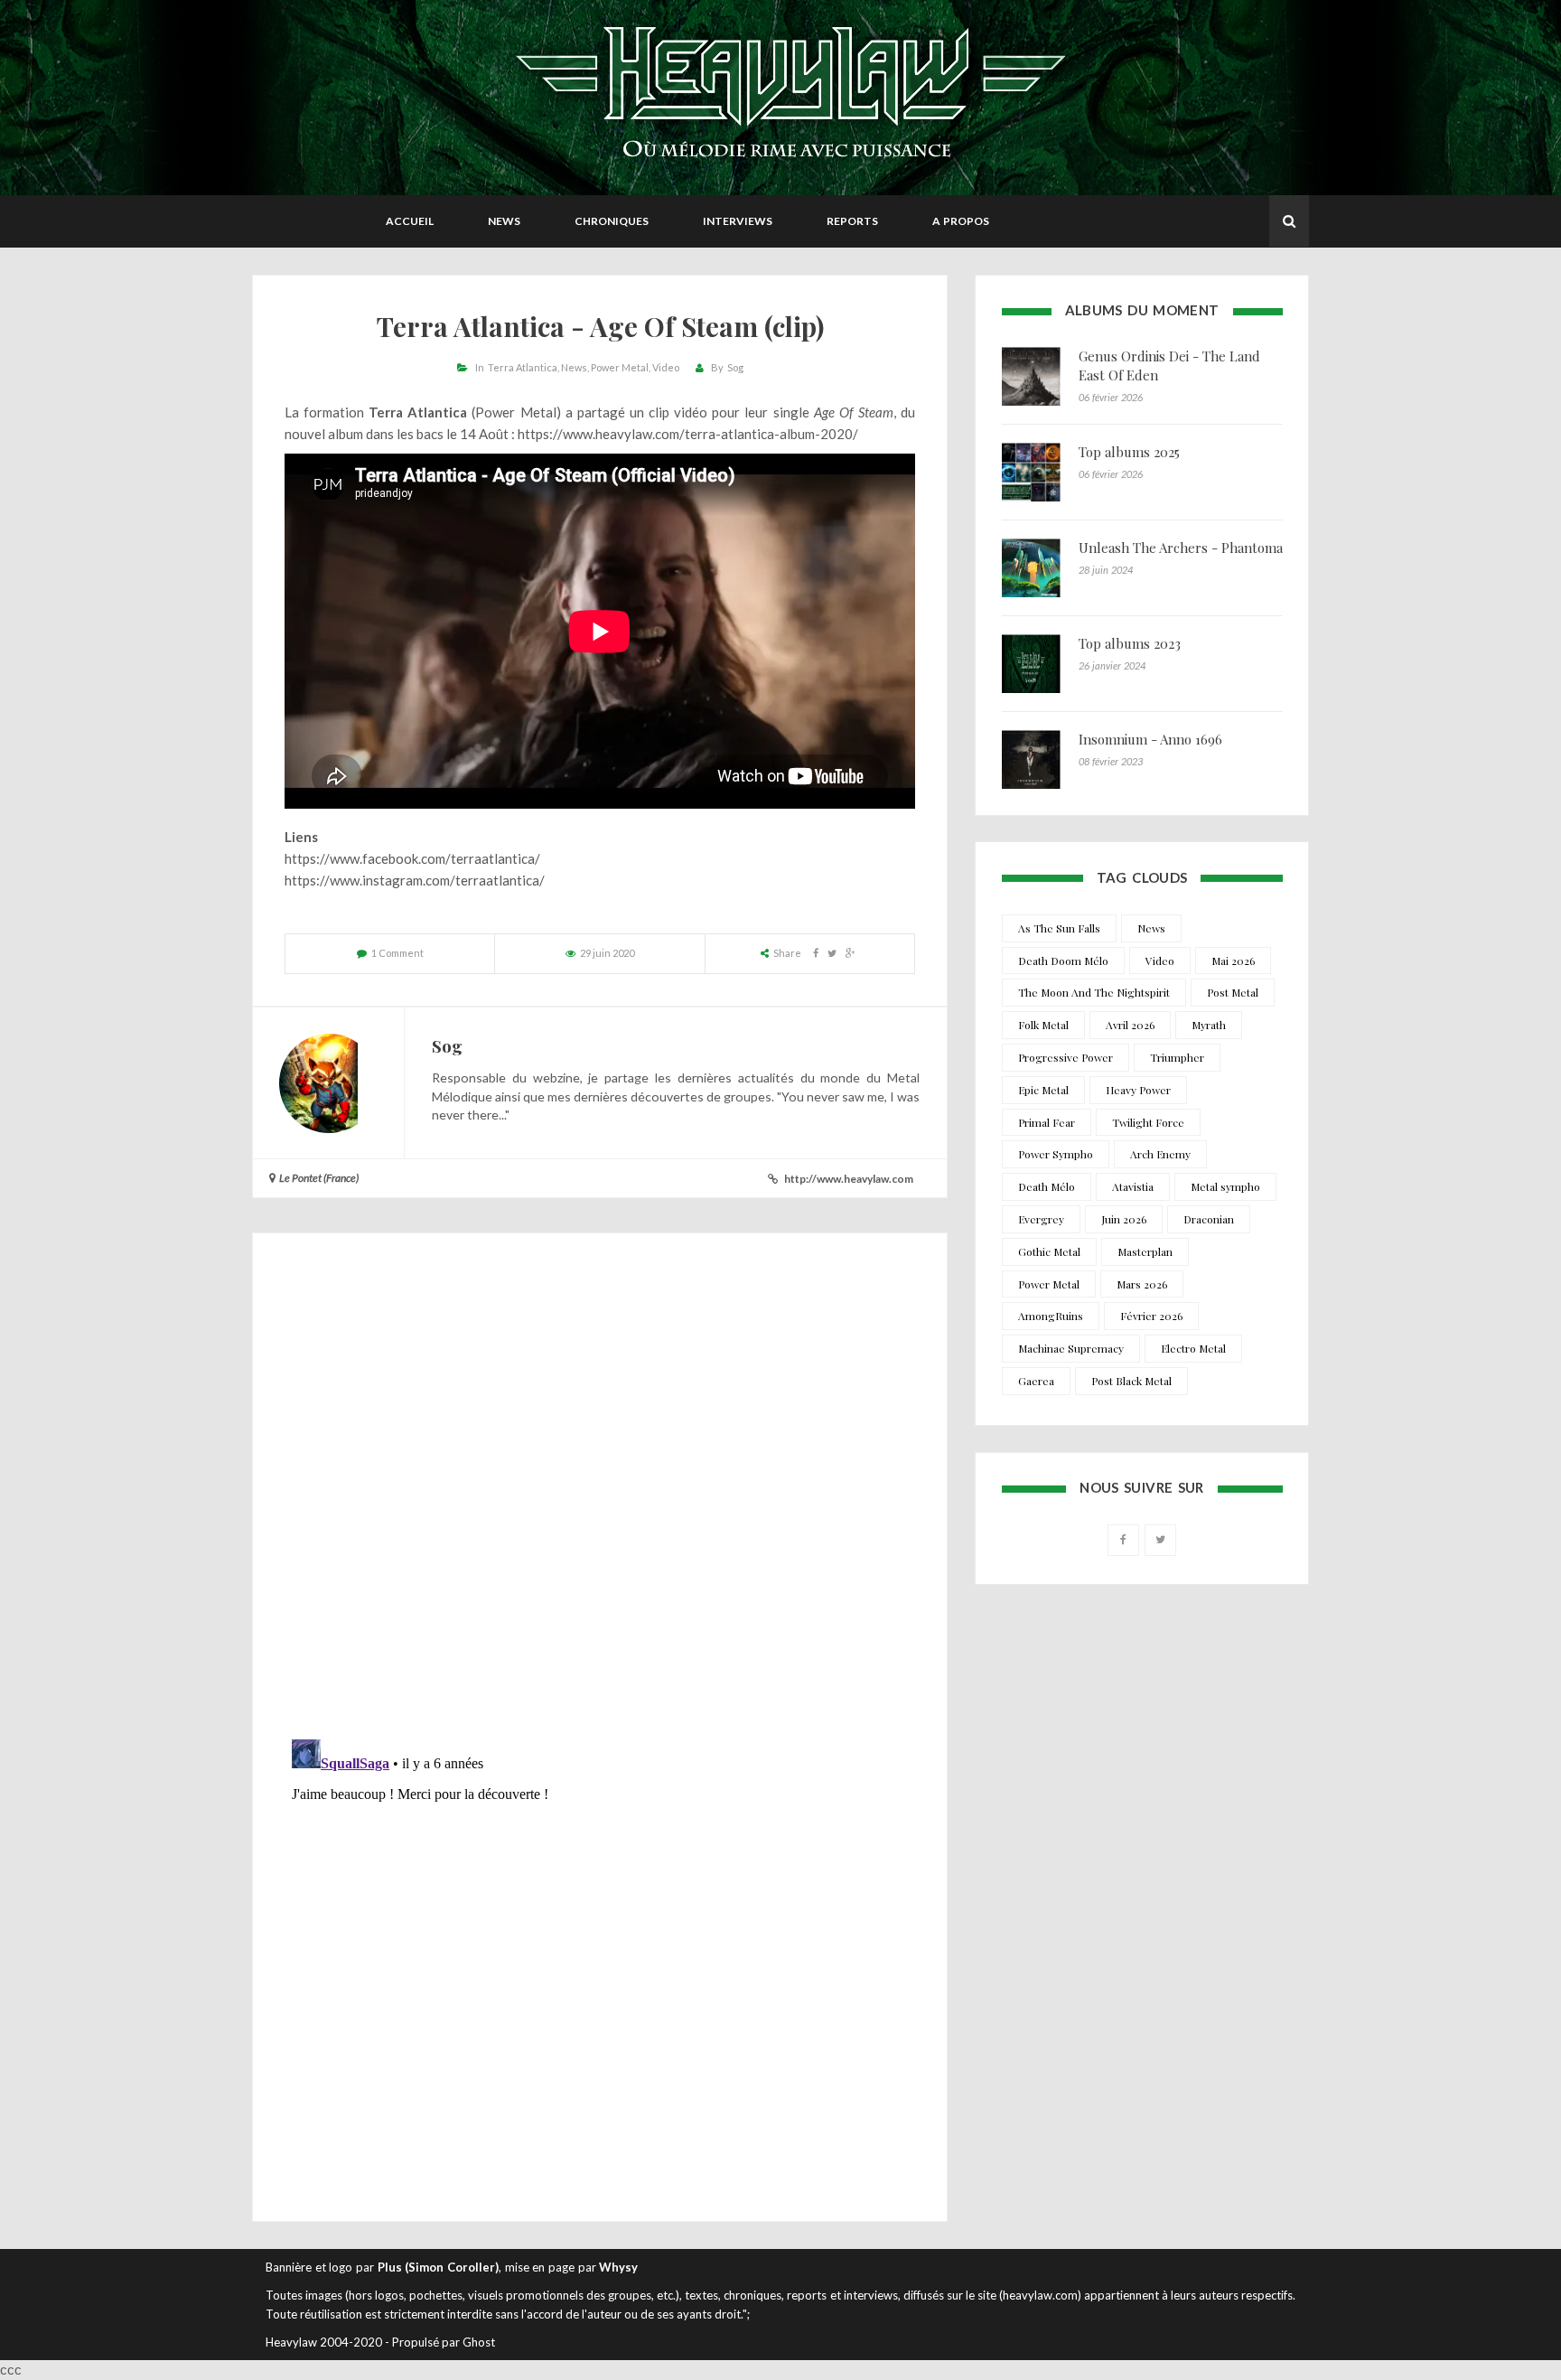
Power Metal (620, 367)
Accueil (410, 221)
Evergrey (1041, 1219)
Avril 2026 (1130, 1025)
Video (666, 367)
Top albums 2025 (1129, 452)
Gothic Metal (1049, 1251)
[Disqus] (600, 1491)
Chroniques (612, 221)
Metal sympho (1225, 1186)
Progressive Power (1066, 1057)
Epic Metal (1043, 1090)
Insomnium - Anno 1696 (1150, 739)
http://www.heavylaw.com (849, 1179)
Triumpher (1177, 1057)
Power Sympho (1056, 1154)
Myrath (1209, 1025)
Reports (852, 221)
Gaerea (1036, 1381)
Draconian (1209, 1219)
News (504, 221)
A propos (961, 221)
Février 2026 (1151, 1316)
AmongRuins (1051, 1316)
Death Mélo (1047, 1186)
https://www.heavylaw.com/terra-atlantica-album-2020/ (688, 434)
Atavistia (1133, 1186)
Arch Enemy (1160, 1154)
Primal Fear (1047, 1122)
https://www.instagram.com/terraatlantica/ (415, 880)
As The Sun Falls (1059, 928)
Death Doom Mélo (1063, 960)
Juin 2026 (1124, 1219)
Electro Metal (1193, 1348)
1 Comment (397, 953)
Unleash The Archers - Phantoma (1181, 548)
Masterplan (1145, 1251)
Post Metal (1233, 992)
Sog (735, 367)
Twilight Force (1148, 1122)
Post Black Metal (1131, 1381)
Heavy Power (1138, 1090)
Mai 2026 (1233, 960)
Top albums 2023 (1130, 643)
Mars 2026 (1142, 1284)
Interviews (738, 221)
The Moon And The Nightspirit (1094, 992)
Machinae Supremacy (1071, 1348)
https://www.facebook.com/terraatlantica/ (412, 858)
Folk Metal (1043, 1025)
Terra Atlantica (523, 367)
